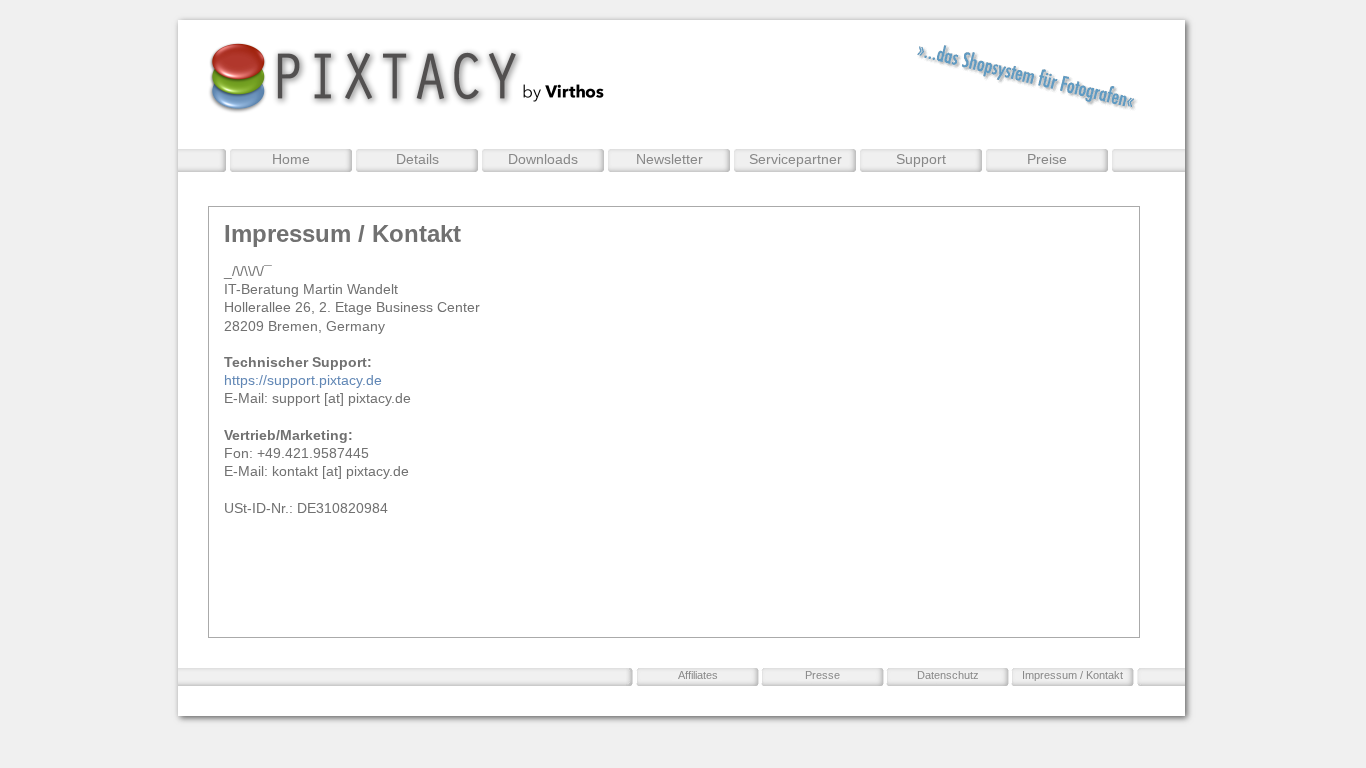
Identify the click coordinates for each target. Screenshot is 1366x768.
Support (921, 159)
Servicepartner (795, 159)
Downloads (543, 159)
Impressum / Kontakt (1072, 675)
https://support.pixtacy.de (303, 380)
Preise (1047, 159)
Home (291, 159)
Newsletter (669, 159)
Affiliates (698, 675)
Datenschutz (948, 675)
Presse (822, 675)
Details (417, 159)
